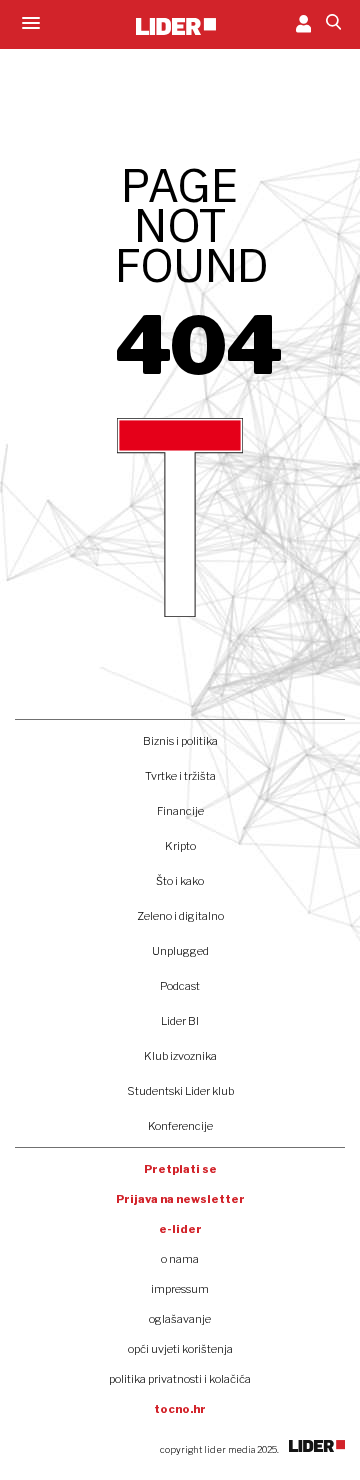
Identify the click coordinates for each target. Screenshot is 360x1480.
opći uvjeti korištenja (180, 1349)
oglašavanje (180, 1319)
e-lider (180, 1229)
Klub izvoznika (180, 1056)
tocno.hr (180, 1409)
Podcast (180, 986)
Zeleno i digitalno (180, 916)
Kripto (180, 846)
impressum (180, 1289)
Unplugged (180, 951)
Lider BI (180, 1021)
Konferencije (180, 1126)
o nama (180, 1259)
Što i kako (180, 881)
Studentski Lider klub (180, 1091)
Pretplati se (180, 1169)
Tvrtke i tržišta (180, 776)
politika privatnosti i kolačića (180, 1379)
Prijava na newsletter (180, 1199)
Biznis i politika (180, 741)
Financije (180, 811)
